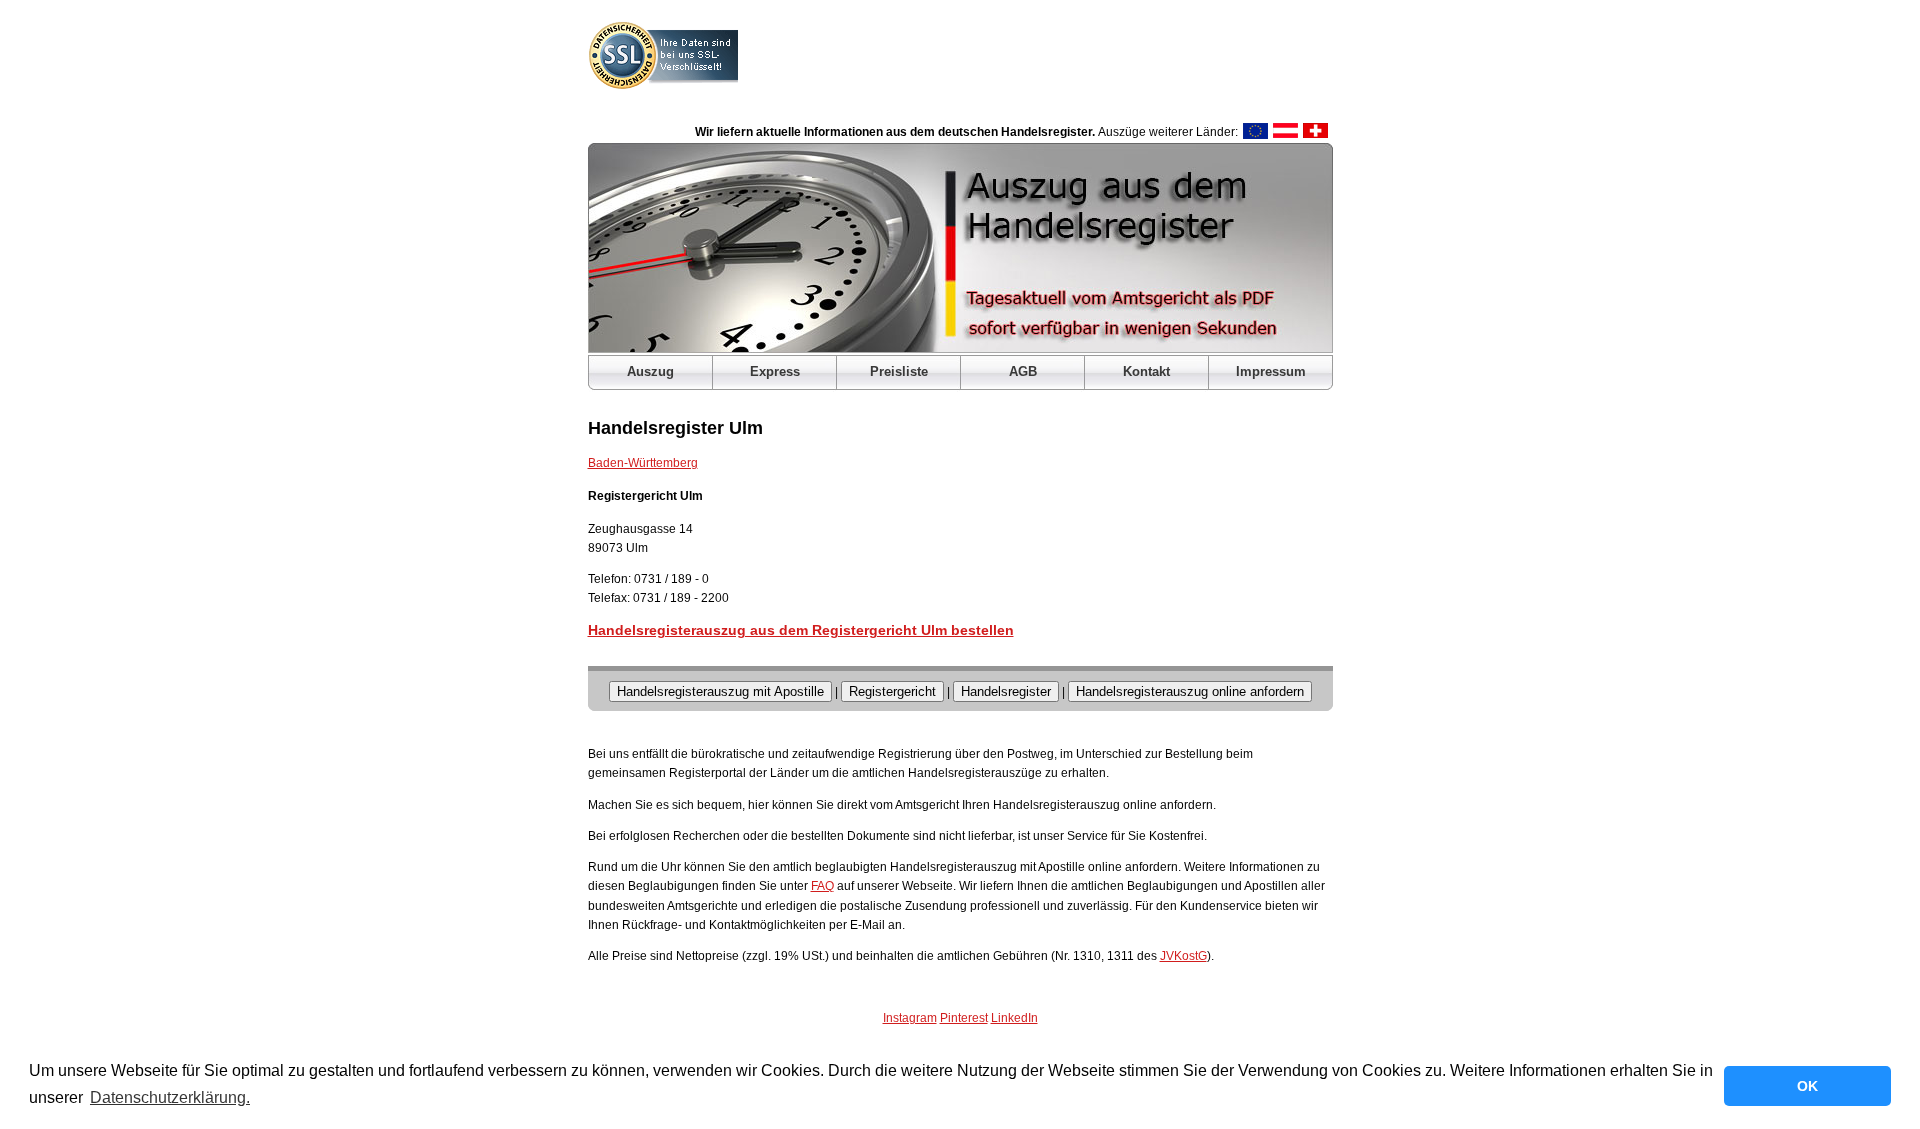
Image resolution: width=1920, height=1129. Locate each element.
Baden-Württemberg (643, 463)
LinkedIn (1014, 1018)
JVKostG (1183, 956)
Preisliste (899, 371)
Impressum (1271, 371)
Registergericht (892, 691)
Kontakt (1146, 371)
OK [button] (1807, 1086)
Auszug (650, 371)
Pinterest (964, 1018)
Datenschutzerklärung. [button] (170, 1097)
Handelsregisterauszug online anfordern (1190, 691)
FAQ (822, 886)
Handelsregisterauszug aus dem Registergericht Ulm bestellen (801, 630)
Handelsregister (1006, 691)
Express (775, 371)
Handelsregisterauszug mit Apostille (720, 691)
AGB (1023, 371)
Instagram (910, 1018)
